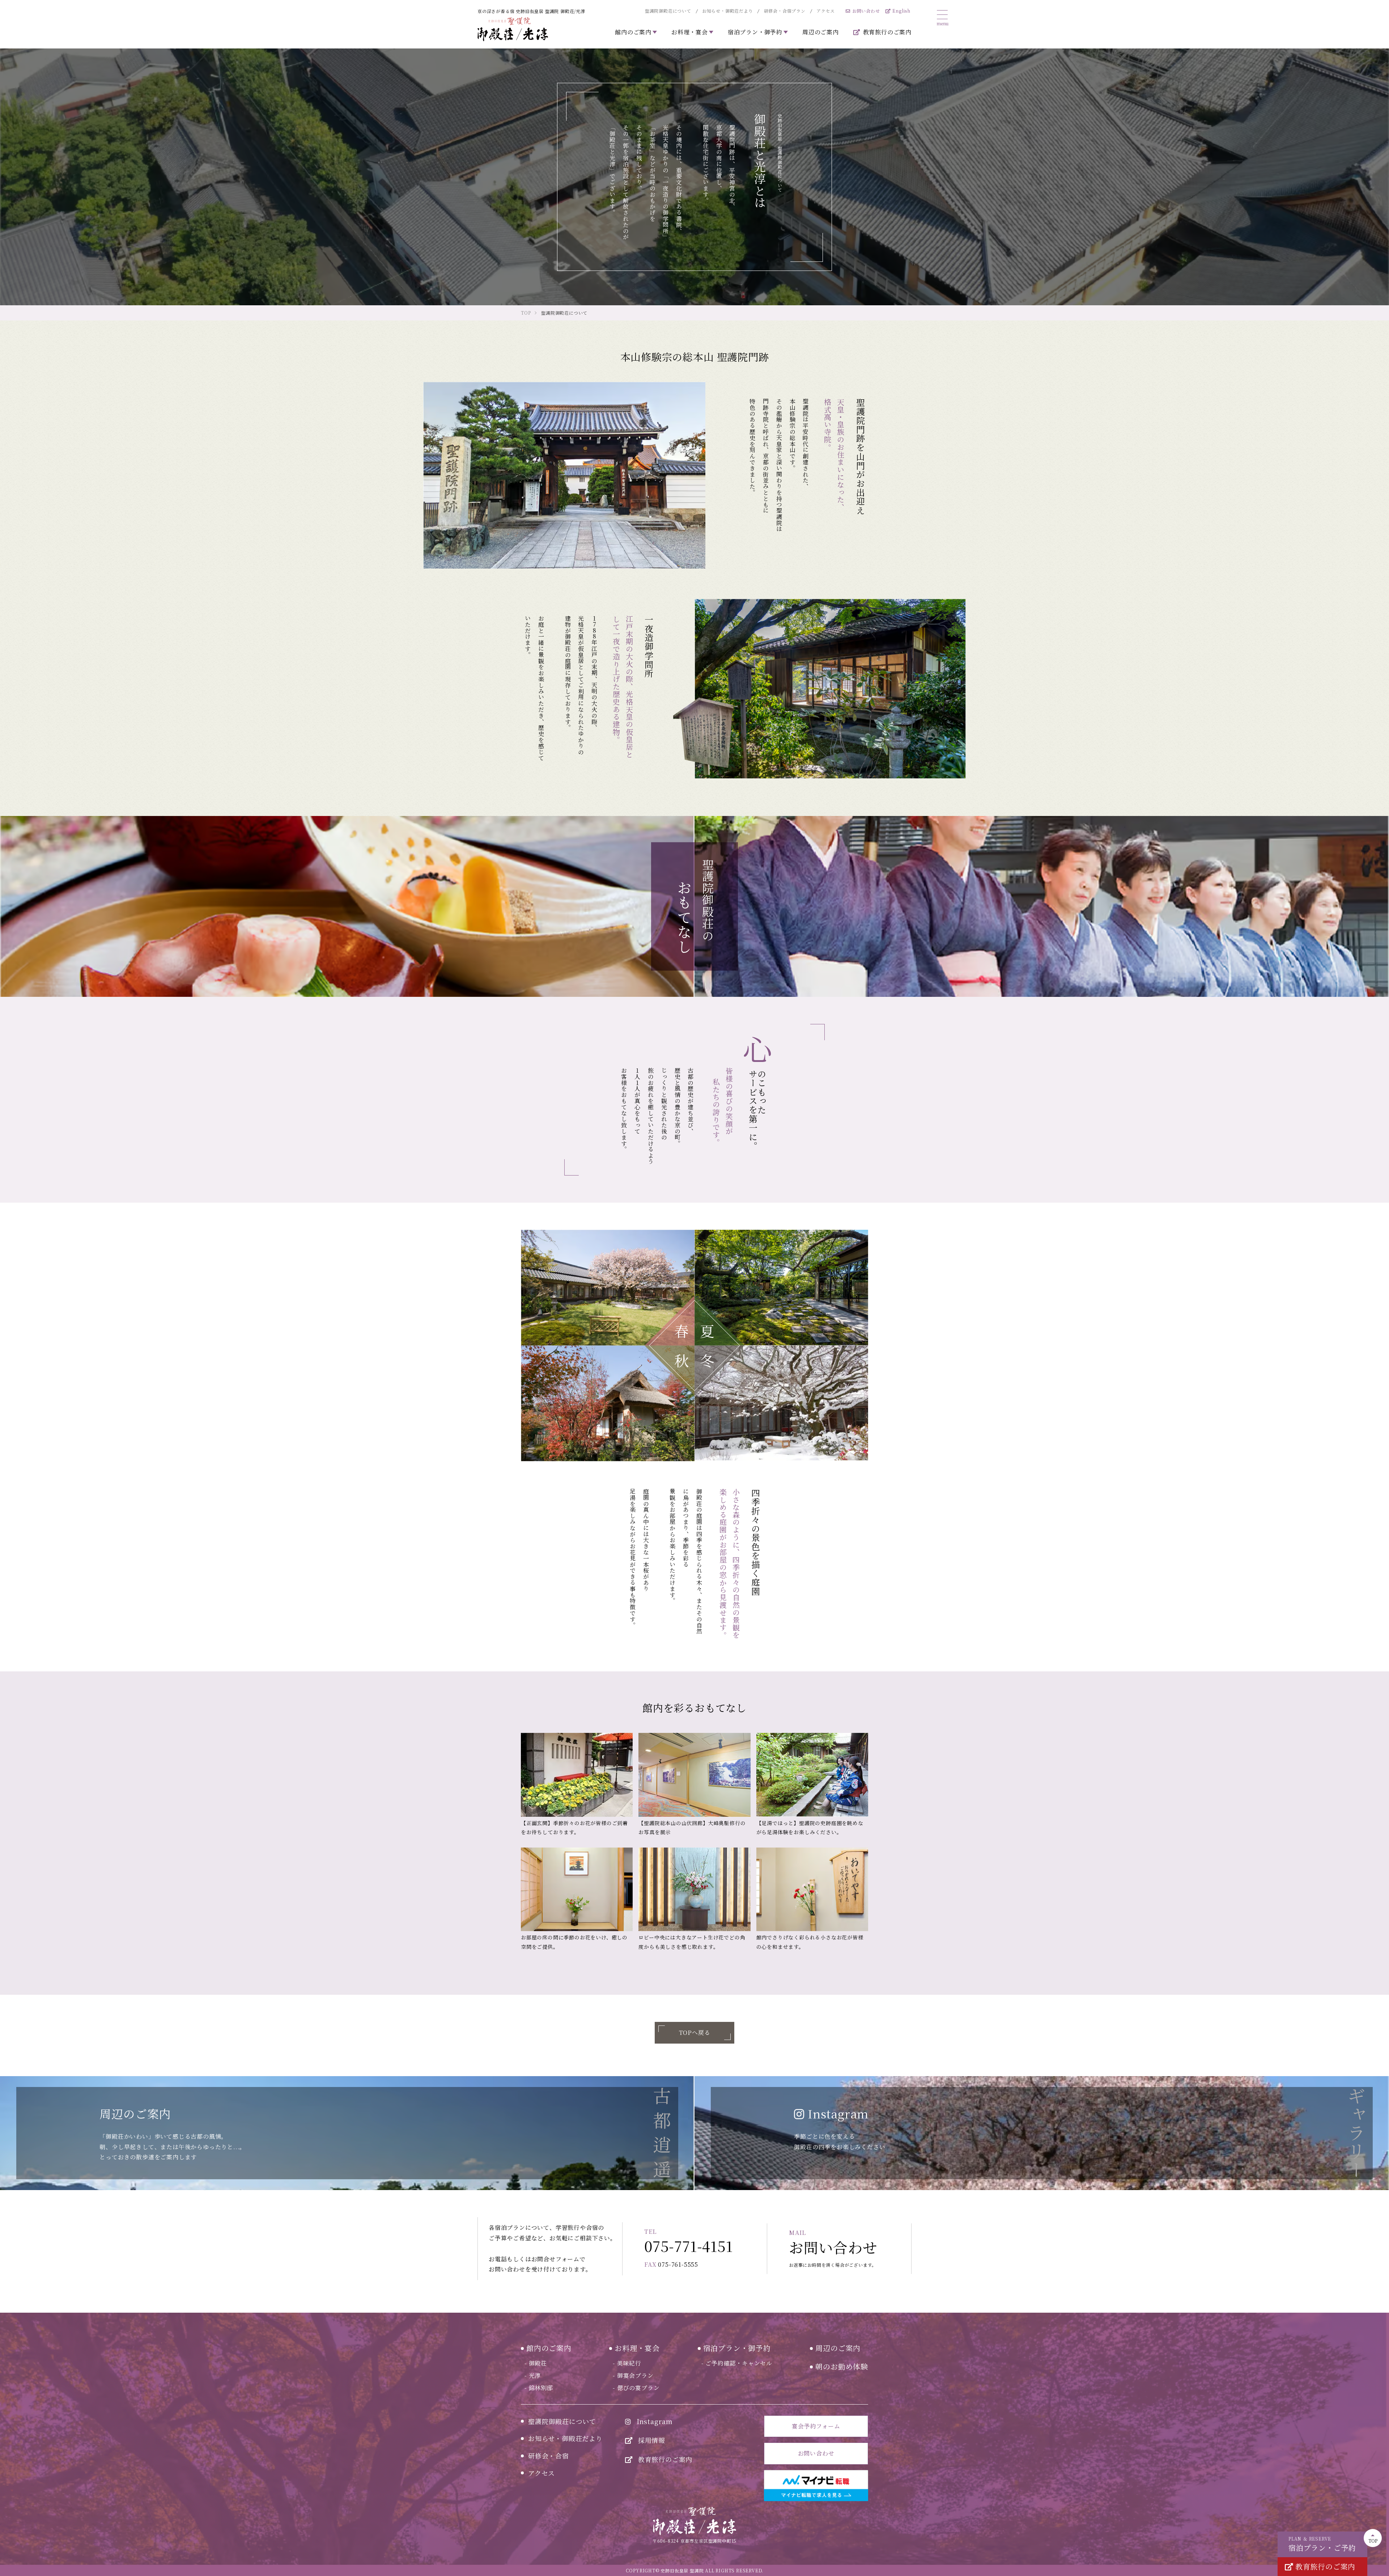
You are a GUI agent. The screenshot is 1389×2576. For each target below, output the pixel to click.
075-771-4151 (689, 2242)
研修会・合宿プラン (785, 11)
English (901, 11)
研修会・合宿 (549, 2456)
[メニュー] (942, 17)
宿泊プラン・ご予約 (1322, 2544)
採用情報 (652, 2440)
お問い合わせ (866, 11)
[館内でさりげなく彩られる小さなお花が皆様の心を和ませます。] (812, 1889)
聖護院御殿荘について (668, 11)
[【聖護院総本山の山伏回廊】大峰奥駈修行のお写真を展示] (694, 1775)
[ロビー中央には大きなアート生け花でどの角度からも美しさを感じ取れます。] (694, 1889)
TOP (1373, 2541)
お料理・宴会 (637, 2348)
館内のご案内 (549, 2348)
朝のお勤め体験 (842, 2366)
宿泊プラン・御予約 (737, 2348)
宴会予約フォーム (816, 2426)
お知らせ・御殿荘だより (728, 11)
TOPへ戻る (695, 2033)
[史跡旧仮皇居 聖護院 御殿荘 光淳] (513, 29)
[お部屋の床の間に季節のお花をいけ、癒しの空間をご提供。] (577, 1889)
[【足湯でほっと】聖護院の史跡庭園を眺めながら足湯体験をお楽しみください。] (812, 1775)
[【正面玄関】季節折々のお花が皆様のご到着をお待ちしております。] (577, 1775)
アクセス (826, 11)
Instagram (655, 2421)
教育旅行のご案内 (887, 32)
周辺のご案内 (821, 32)
